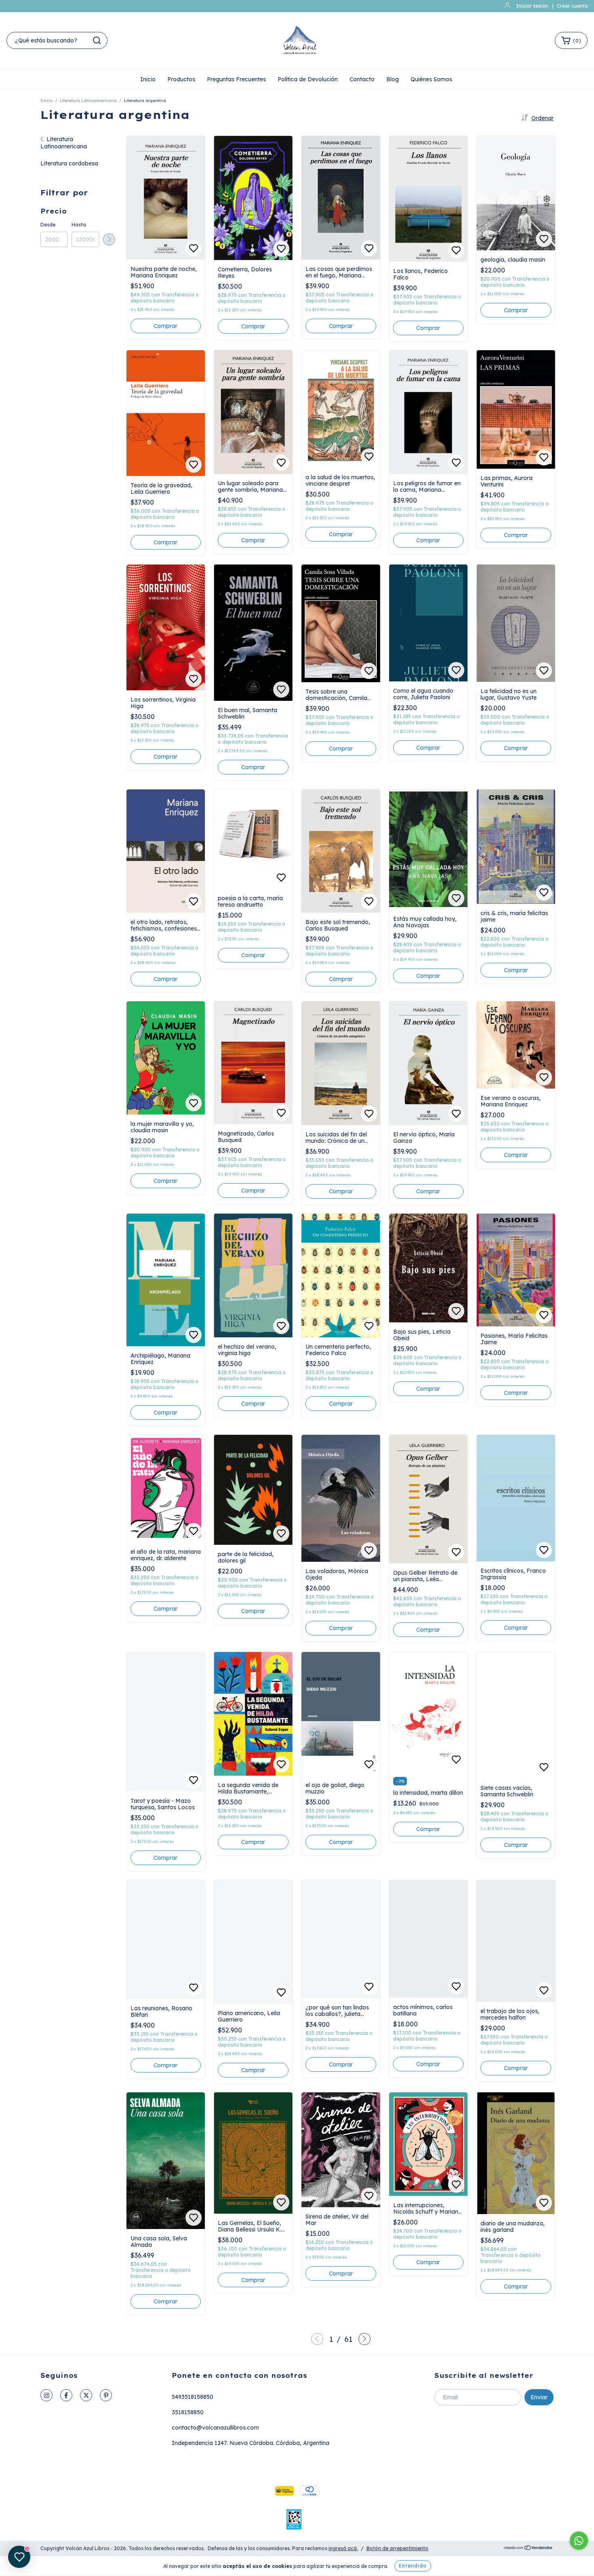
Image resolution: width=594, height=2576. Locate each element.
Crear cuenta (572, 6)
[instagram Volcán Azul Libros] (46, 2395)
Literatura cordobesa (69, 163)
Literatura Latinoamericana (88, 100)
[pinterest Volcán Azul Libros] (106, 2395)
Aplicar (109, 239)
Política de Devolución (308, 79)
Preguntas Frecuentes (236, 79)
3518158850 (188, 2412)
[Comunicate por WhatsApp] (579, 2541)
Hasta (79, 225)
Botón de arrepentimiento (397, 2548)
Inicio (148, 79)
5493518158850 (193, 2397)
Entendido (413, 2566)
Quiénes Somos (431, 79)
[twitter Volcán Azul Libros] (86, 2395)
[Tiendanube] (528, 2549)
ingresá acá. (343, 2548)
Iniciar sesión (532, 6)
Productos (181, 79)
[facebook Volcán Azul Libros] (66, 2395)
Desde (48, 225)
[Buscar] (97, 40)
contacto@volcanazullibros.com (215, 2428)
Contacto (362, 79)
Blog (393, 79)
